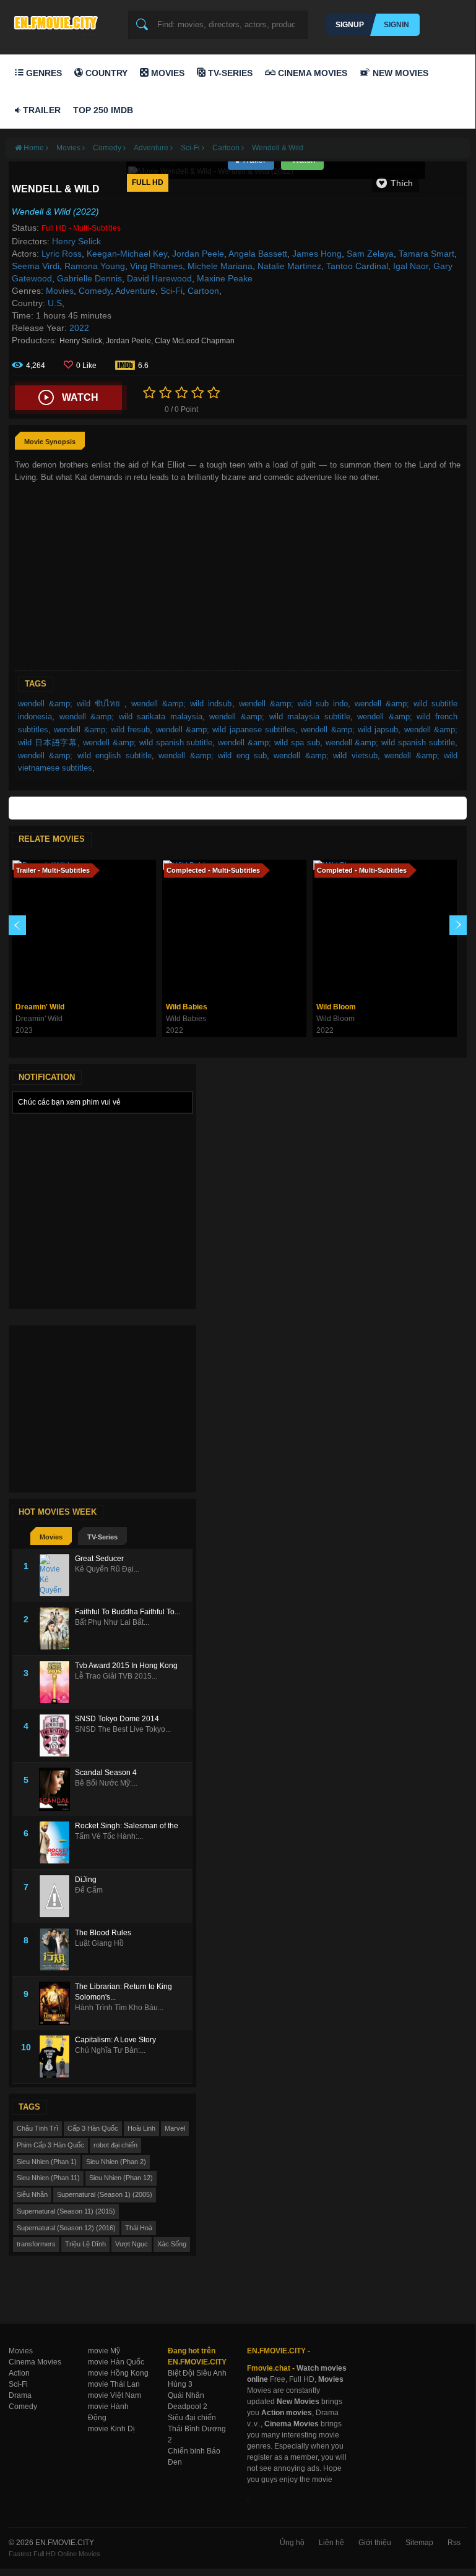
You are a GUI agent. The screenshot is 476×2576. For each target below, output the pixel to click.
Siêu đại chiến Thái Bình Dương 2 (197, 2429)
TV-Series (229, 73)
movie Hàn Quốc (116, 2362)
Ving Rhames (156, 266)
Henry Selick (76, 241)
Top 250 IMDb (103, 110)
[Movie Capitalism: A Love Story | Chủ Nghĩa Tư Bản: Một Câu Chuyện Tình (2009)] (57, 2056)
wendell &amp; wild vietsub (325, 755)
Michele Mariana (220, 266)
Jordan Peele (198, 254)
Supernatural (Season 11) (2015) (66, 2211)
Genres (43, 73)
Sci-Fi (171, 291)
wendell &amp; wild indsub (181, 704)
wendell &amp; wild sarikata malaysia (131, 717)
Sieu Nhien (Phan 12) (121, 2178)
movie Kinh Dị (111, 2429)
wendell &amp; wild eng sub (213, 755)
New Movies (399, 73)
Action (19, 2373)
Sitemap (419, 2543)
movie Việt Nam (115, 2395)
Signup (350, 25)
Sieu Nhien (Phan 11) (48, 2178)
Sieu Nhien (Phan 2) (116, 2162)
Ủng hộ (292, 2543)
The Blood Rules (103, 1933)
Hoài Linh (141, 2128)
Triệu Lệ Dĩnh (85, 2244)
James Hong (317, 254)
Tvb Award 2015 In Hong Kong (126, 1666)
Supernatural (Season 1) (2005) (105, 2194)
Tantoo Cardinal (357, 266)
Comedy (95, 291)
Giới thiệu (375, 2543)
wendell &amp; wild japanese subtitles (226, 730)
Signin (396, 25)
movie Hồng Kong (118, 2373)
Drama (20, 2395)
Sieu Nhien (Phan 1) (47, 2162)
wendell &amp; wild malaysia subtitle (279, 717)
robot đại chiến (115, 2145)
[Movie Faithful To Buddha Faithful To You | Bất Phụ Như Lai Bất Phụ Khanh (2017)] (57, 1628)
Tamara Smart (426, 254)
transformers (36, 2244)
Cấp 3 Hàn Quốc (93, 2128)
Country (105, 73)
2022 (79, 328)
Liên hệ (331, 2543)
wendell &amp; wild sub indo (293, 704)
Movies (167, 73)
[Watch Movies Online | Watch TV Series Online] (59, 22)
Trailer (41, 110)
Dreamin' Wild (40, 1007)
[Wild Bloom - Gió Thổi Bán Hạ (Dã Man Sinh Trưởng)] (385, 928)
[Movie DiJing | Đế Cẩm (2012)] (57, 1896)
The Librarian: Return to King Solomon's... (123, 1992)
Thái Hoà (139, 2228)
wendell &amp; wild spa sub (269, 742)
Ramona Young (95, 266)
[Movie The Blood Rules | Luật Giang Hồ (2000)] (57, 1949)
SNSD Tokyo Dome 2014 (117, 1719)
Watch (80, 397)
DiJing (86, 1880)
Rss (454, 2543)
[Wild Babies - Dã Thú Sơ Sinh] (234, 928)
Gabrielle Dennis (89, 278)
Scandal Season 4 (106, 1773)
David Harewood (159, 278)
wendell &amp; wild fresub (102, 730)
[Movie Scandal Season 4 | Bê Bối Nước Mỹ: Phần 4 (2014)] (57, 1789)
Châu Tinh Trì (37, 2128)
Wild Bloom (336, 1007)
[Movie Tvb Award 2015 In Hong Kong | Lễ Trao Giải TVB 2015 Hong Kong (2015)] (57, 1682)
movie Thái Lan (114, 2384)
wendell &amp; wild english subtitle (85, 755)
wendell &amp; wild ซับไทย (71, 704)
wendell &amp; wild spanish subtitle (148, 742)
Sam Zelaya (370, 254)
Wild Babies (187, 1007)
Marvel (175, 2128)
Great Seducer (99, 1559)
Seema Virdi (36, 266)
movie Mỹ (104, 2351)
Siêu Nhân (32, 2194)
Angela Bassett (258, 254)
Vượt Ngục (132, 2244)
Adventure (135, 291)
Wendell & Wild (278, 148)
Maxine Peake (225, 278)
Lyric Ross (62, 254)
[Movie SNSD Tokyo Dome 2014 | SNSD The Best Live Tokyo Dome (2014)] (57, 1735)
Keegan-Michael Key (127, 254)
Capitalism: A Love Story (115, 2040)
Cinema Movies (311, 73)
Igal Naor (411, 266)
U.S (55, 303)
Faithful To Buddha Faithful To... (128, 1612)
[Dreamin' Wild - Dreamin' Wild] (84, 928)
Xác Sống (172, 2244)
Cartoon (203, 291)
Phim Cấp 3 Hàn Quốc (50, 2145)
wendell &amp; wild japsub (349, 730)
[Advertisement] (238, 577)
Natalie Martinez (289, 266)
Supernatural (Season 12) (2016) (66, 2228)
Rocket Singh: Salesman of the (127, 1826)
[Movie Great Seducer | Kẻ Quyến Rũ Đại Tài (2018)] (57, 1575)
